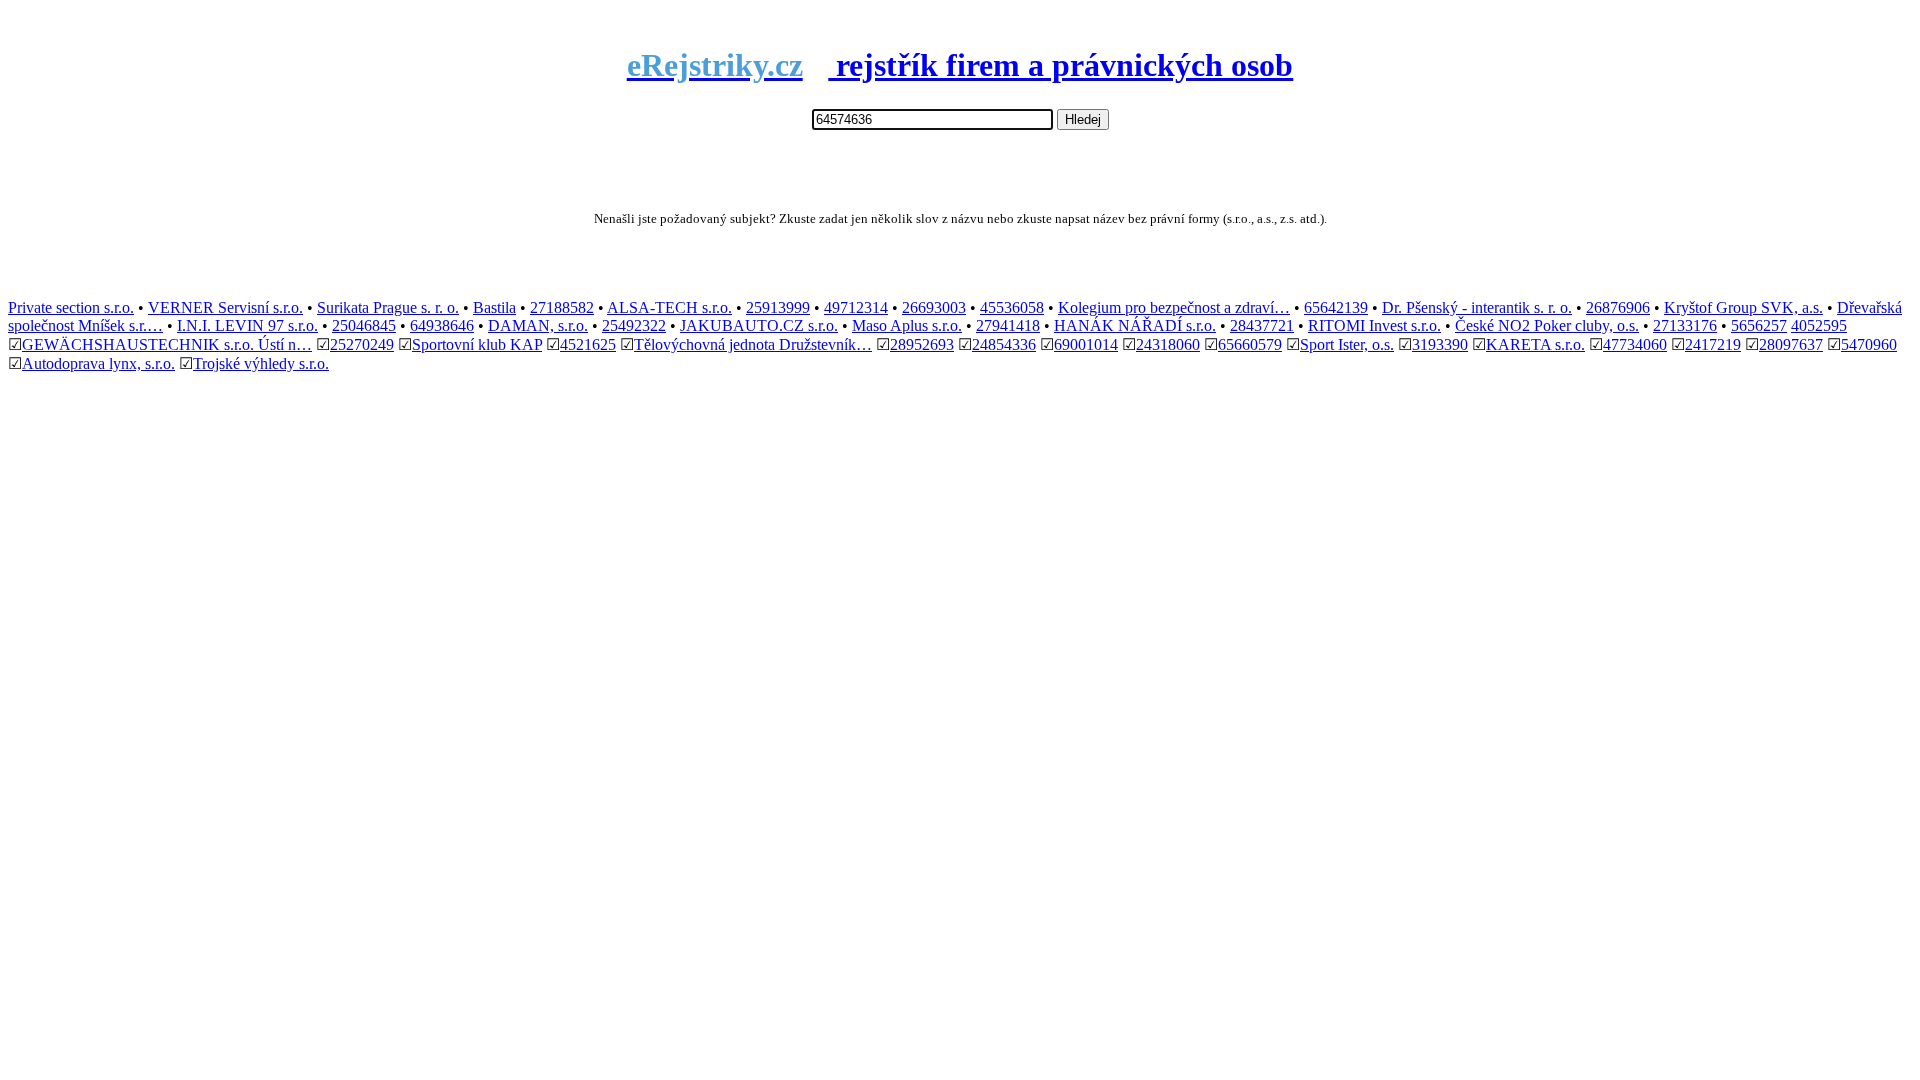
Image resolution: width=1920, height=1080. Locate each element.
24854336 (1004, 344)
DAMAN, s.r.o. (538, 325)
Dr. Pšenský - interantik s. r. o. (1477, 307)
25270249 (362, 344)
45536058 (1012, 307)
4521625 (588, 344)
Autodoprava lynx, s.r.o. (98, 363)
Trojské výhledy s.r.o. (261, 363)
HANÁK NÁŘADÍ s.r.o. (1135, 325)
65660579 (1250, 344)
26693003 (934, 307)
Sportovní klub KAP (477, 344)
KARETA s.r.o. (1535, 344)
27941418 (1008, 325)
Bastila (494, 307)
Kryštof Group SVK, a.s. (1743, 307)
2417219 (1713, 344)
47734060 (1635, 344)
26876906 (1618, 307)
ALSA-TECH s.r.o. (669, 307)
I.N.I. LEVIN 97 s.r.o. (247, 325)
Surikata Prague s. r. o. (388, 307)
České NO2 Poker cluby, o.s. (1547, 325)
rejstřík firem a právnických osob (960, 65)
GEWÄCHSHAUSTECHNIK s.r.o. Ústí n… (167, 344)
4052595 (1819, 325)
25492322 (634, 325)
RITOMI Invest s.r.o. (1374, 325)
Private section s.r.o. (71, 307)
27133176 (1685, 325)
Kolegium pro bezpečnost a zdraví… (1174, 307)
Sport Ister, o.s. (1347, 344)
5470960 (1869, 344)
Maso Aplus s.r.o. (907, 325)
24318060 (1168, 344)
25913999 (778, 307)
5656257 (1759, 325)
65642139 (1336, 307)
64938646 (442, 325)
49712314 (856, 307)
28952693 (922, 344)
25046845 (364, 325)
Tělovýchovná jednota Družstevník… (753, 344)
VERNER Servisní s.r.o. (225, 307)
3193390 (1440, 344)
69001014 (1086, 344)
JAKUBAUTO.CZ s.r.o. (759, 325)
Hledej (1083, 119)
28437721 (1262, 325)
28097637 (1791, 344)
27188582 (562, 307)
